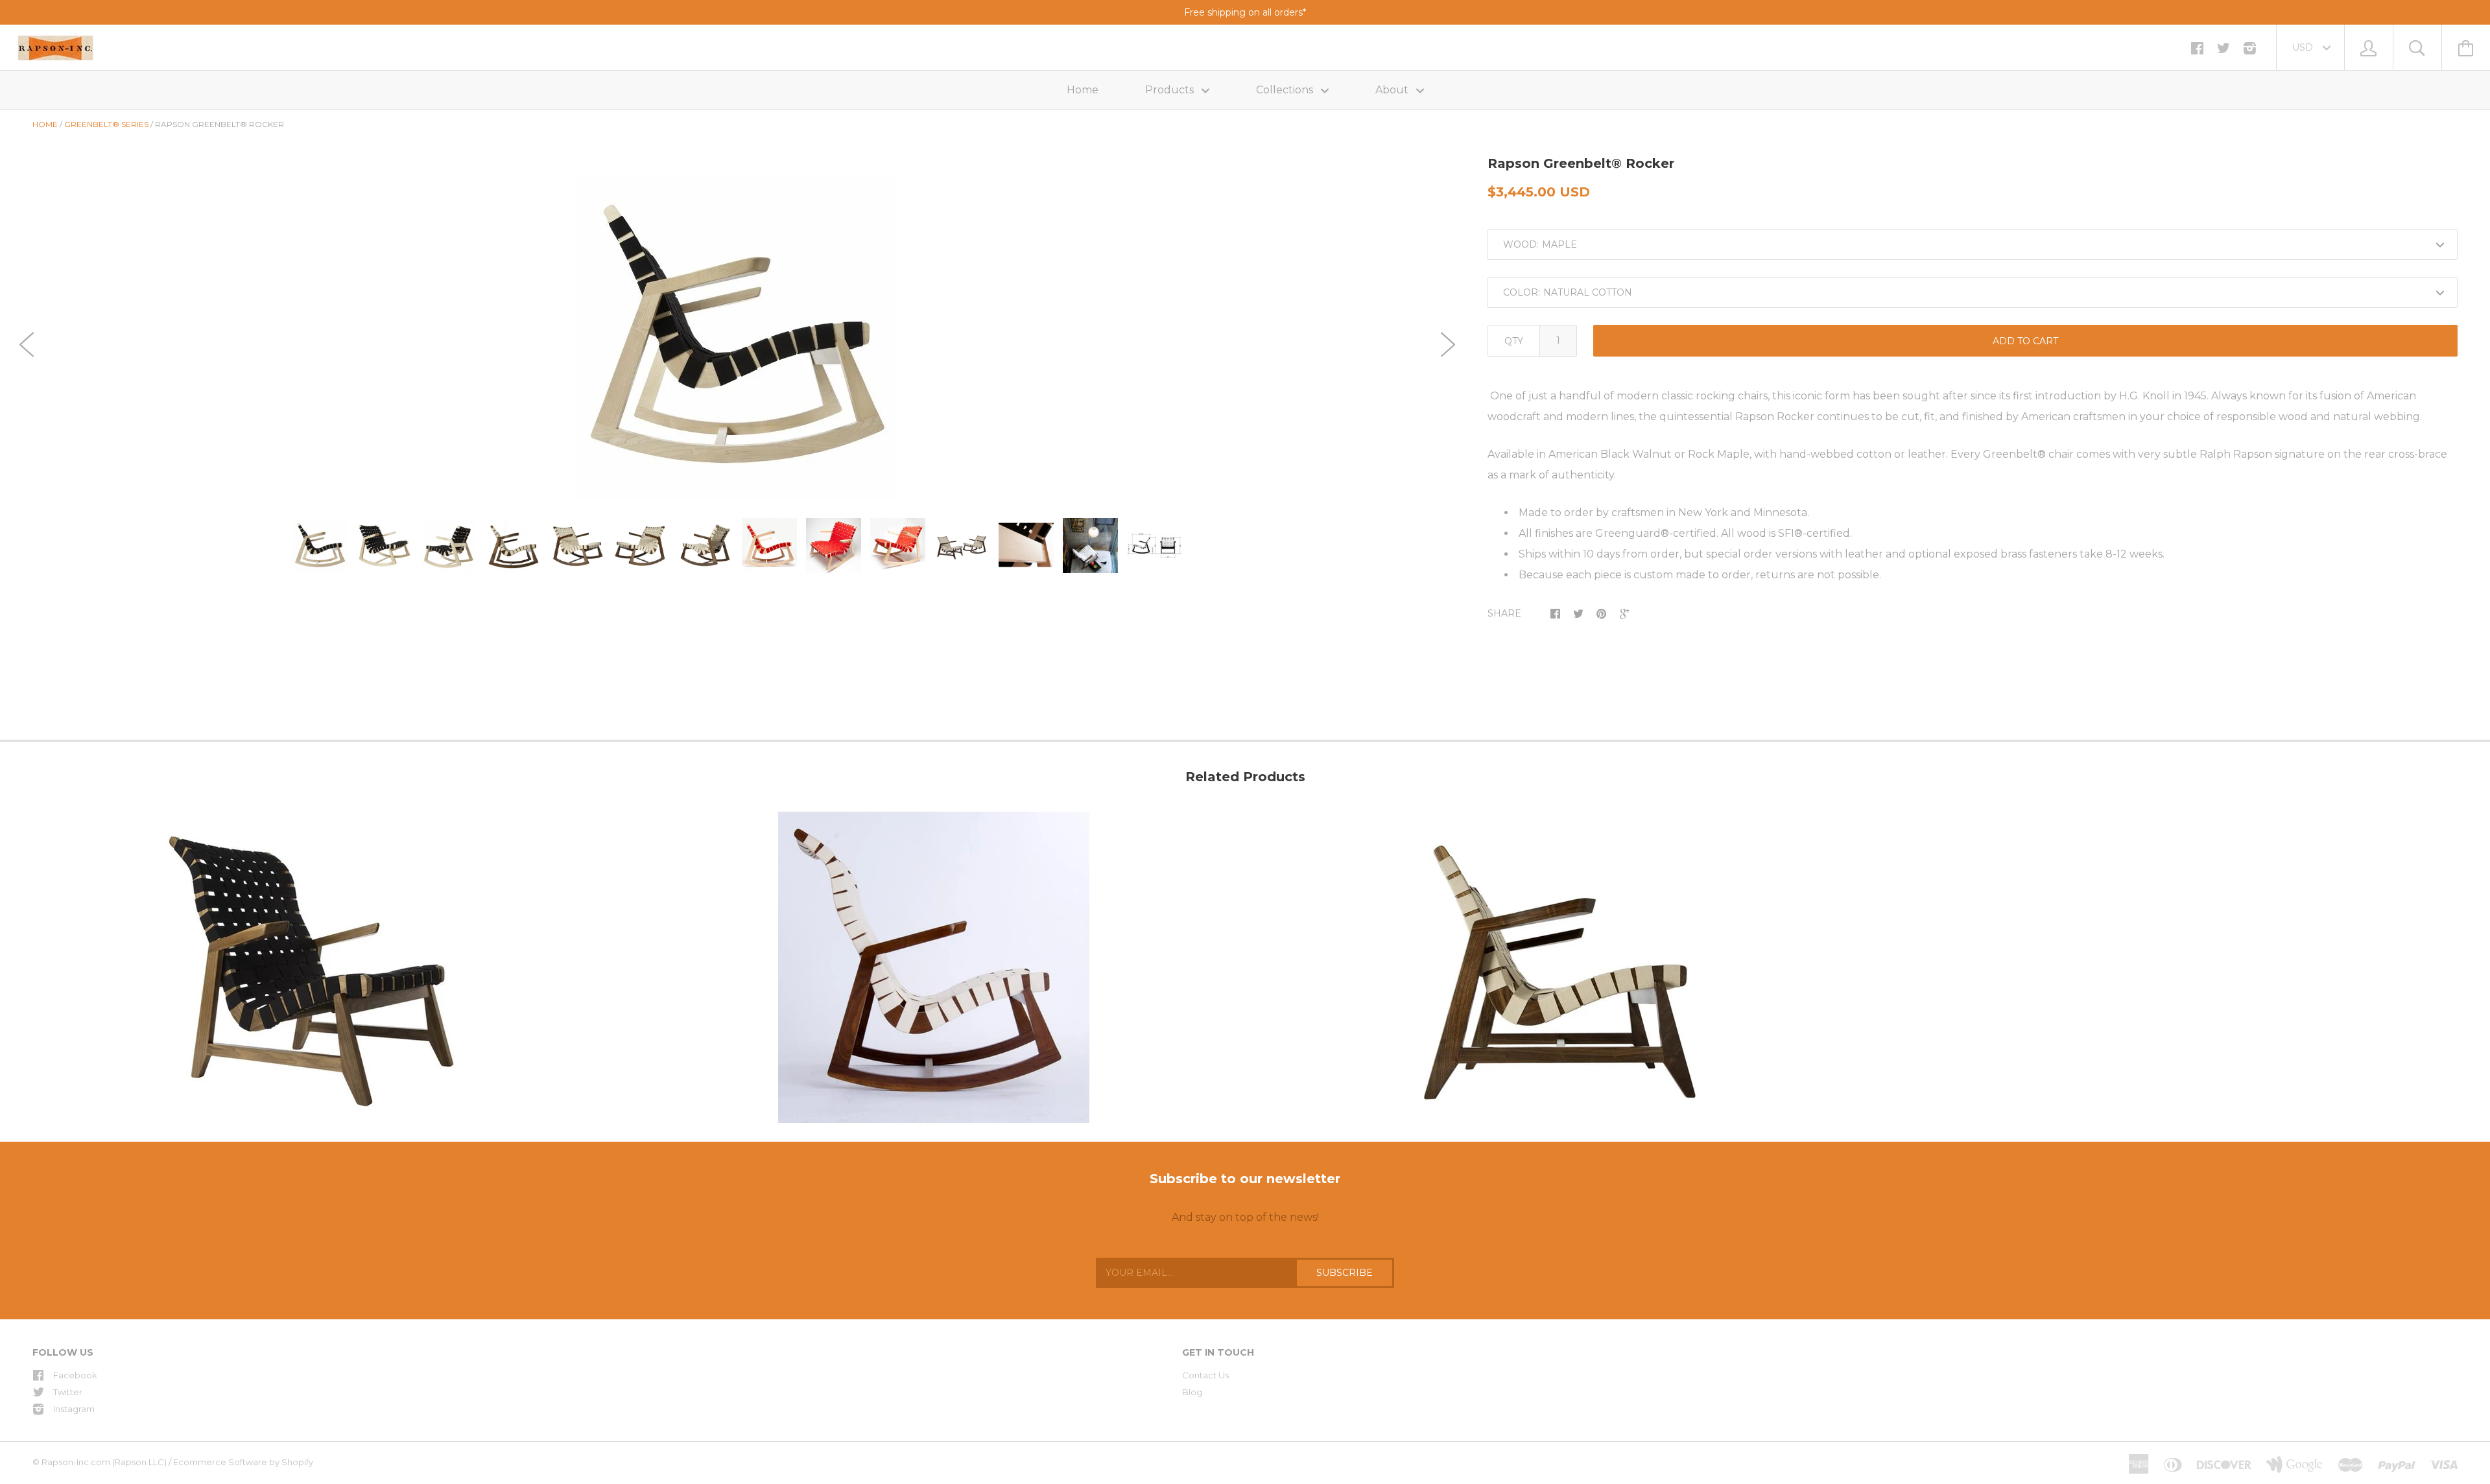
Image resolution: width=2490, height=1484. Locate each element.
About (1393, 90)
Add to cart (2025, 341)
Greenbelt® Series (106, 124)
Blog (1192, 1392)
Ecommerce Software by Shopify (243, 1462)
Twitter (68, 1392)
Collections (1286, 90)
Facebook (75, 1375)
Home (1083, 90)
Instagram (74, 1409)
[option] (737, 336)
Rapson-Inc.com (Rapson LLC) (104, 1462)
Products (1171, 90)
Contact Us (1205, 1375)
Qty (1514, 341)
